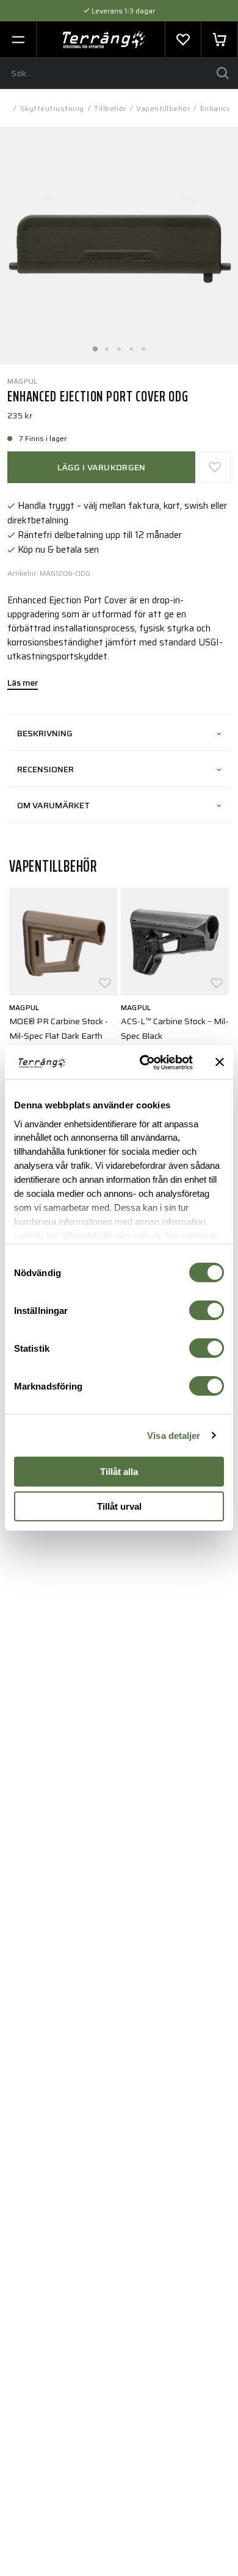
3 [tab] (119, 345)
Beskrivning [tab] (45, 733)
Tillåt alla (119, 1472)
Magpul (22, 381)
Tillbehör (110, 108)
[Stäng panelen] (220, 1062)
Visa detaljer (174, 1436)
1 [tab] (95, 345)
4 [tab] (131, 345)
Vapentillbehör (163, 108)
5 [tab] (143, 345)
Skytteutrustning (52, 108)
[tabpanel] (119, 246)
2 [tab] (107, 345)
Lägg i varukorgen (102, 467)
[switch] (207, 1310)
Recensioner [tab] (45, 769)
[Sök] (223, 73)
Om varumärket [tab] (53, 805)
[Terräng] (104, 40)
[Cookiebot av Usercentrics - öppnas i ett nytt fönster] (144, 1063)
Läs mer (23, 684)
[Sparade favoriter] (183, 40)
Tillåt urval (119, 1506)
